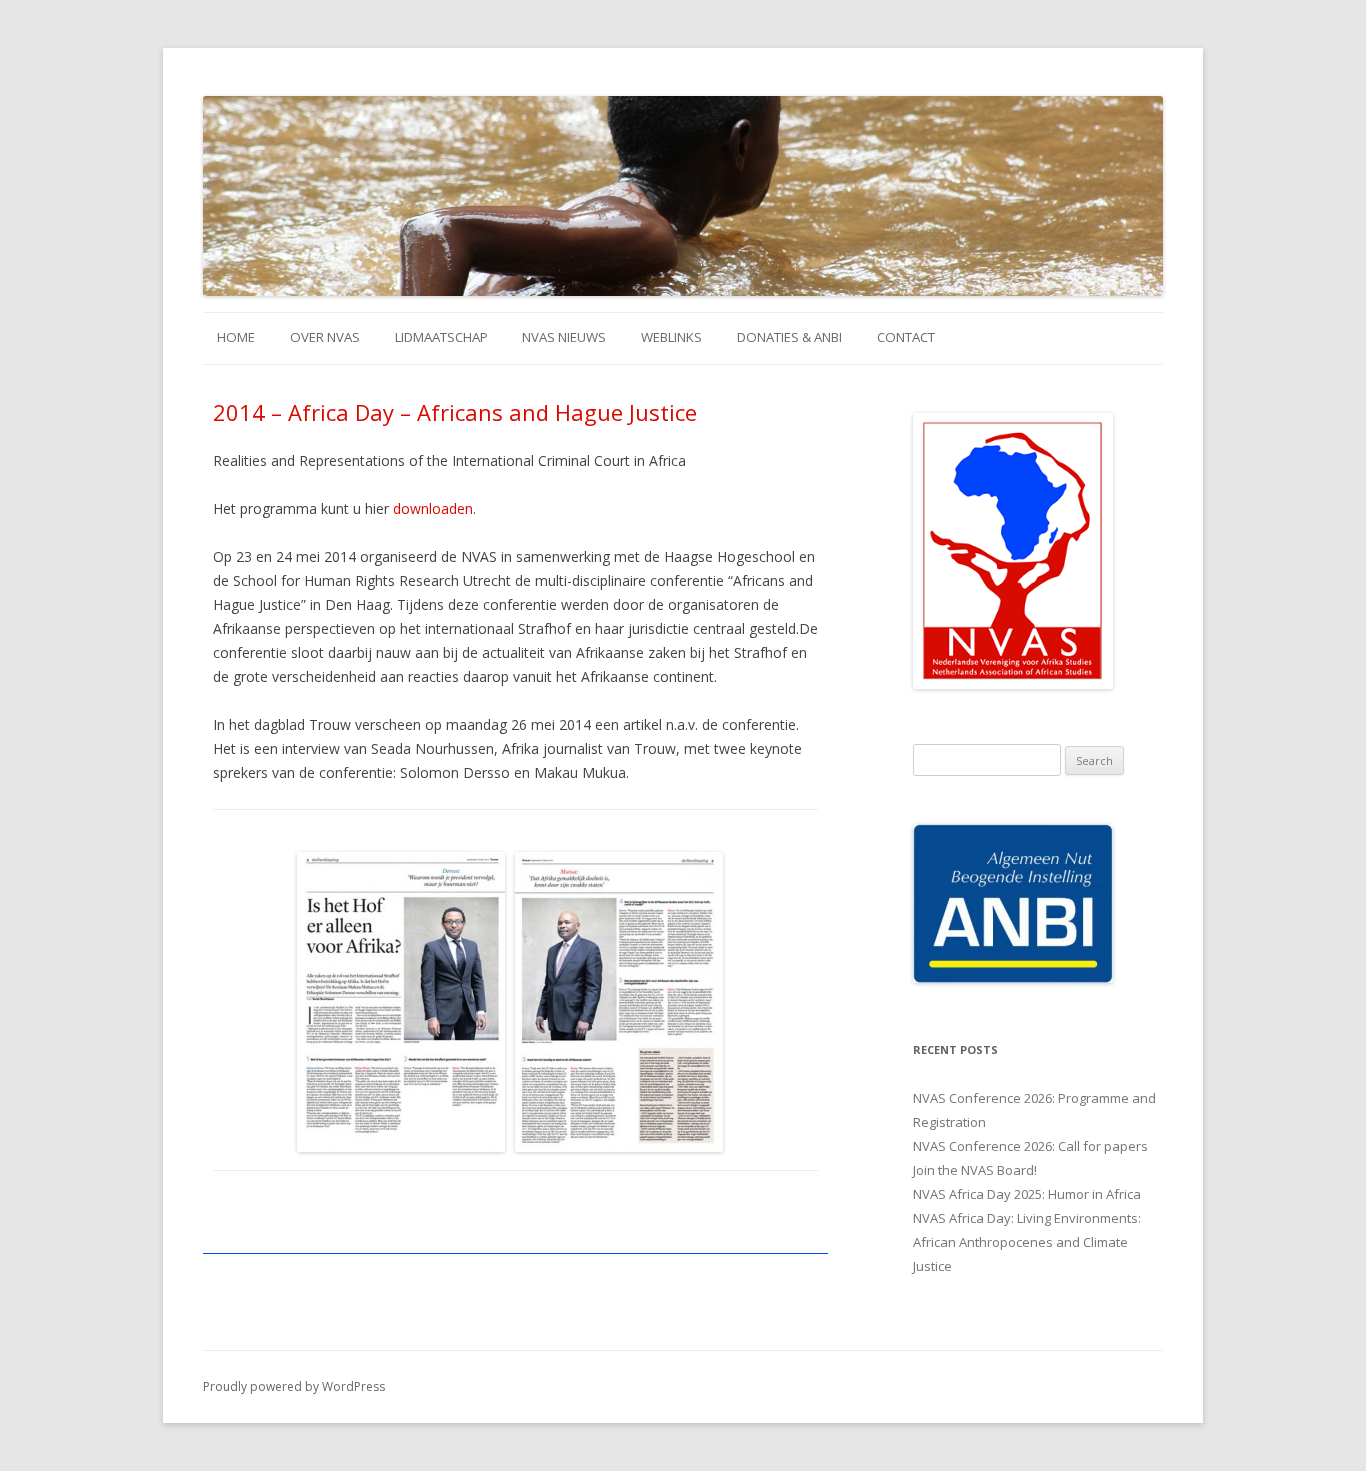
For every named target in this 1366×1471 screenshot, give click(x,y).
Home (236, 337)
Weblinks (671, 337)
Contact (906, 337)
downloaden (433, 508)
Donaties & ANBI (789, 337)
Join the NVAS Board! (975, 1170)
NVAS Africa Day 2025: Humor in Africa (1027, 1194)
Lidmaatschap (441, 337)
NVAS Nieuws (564, 337)
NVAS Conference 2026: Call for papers (1030, 1146)
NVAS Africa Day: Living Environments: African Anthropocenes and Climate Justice (1027, 1242)
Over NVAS (325, 337)
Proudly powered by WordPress (294, 1386)
